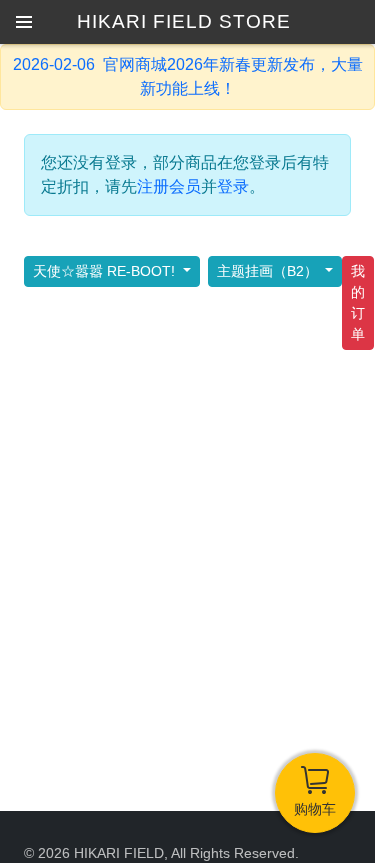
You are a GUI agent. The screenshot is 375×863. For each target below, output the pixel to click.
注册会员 (169, 186)
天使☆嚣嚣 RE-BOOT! (106, 271)
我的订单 (358, 302)
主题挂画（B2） (269, 271)
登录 (233, 186)
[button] (24, 22)
